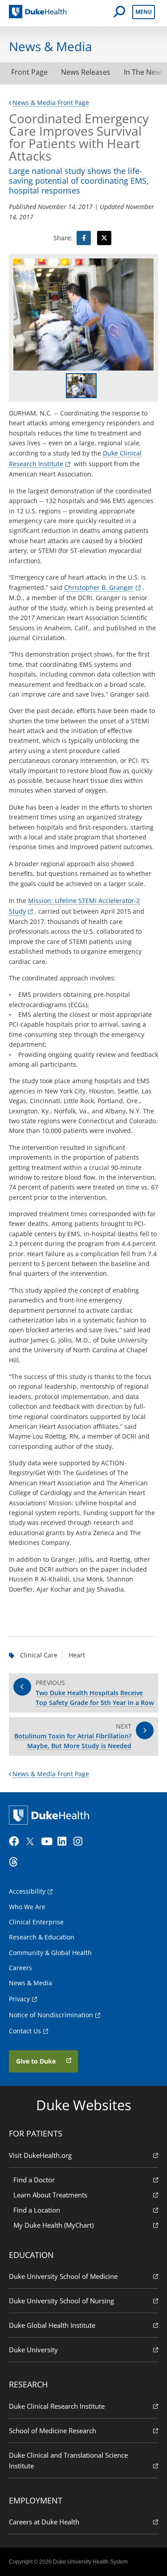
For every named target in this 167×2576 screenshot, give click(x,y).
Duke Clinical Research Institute (57, 2406)
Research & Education (42, 1937)
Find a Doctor (34, 2180)
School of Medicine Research (53, 2431)
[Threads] (16, 1862)
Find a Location (37, 2210)
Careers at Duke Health (44, 2522)
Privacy (19, 1999)
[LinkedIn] (65, 1842)
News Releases (86, 72)
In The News (144, 72)
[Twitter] (32, 1842)
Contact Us (25, 2031)
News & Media (31, 1983)
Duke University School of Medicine (63, 2276)
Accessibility (27, 1891)
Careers (20, 1968)
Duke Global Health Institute (52, 2325)
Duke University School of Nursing (61, 2301)
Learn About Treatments (50, 2195)
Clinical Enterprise (36, 1922)
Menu (144, 12)
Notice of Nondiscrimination (51, 2015)
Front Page (29, 72)
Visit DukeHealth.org (40, 2155)
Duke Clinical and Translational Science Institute (68, 2460)
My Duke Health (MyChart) (53, 2225)
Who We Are (27, 1907)
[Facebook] (16, 1842)
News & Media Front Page (51, 103)
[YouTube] (48, 1842)
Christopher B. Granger (99, 587)
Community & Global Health (50, 1953)
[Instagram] (81, 1842)
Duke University (33, 2350)
